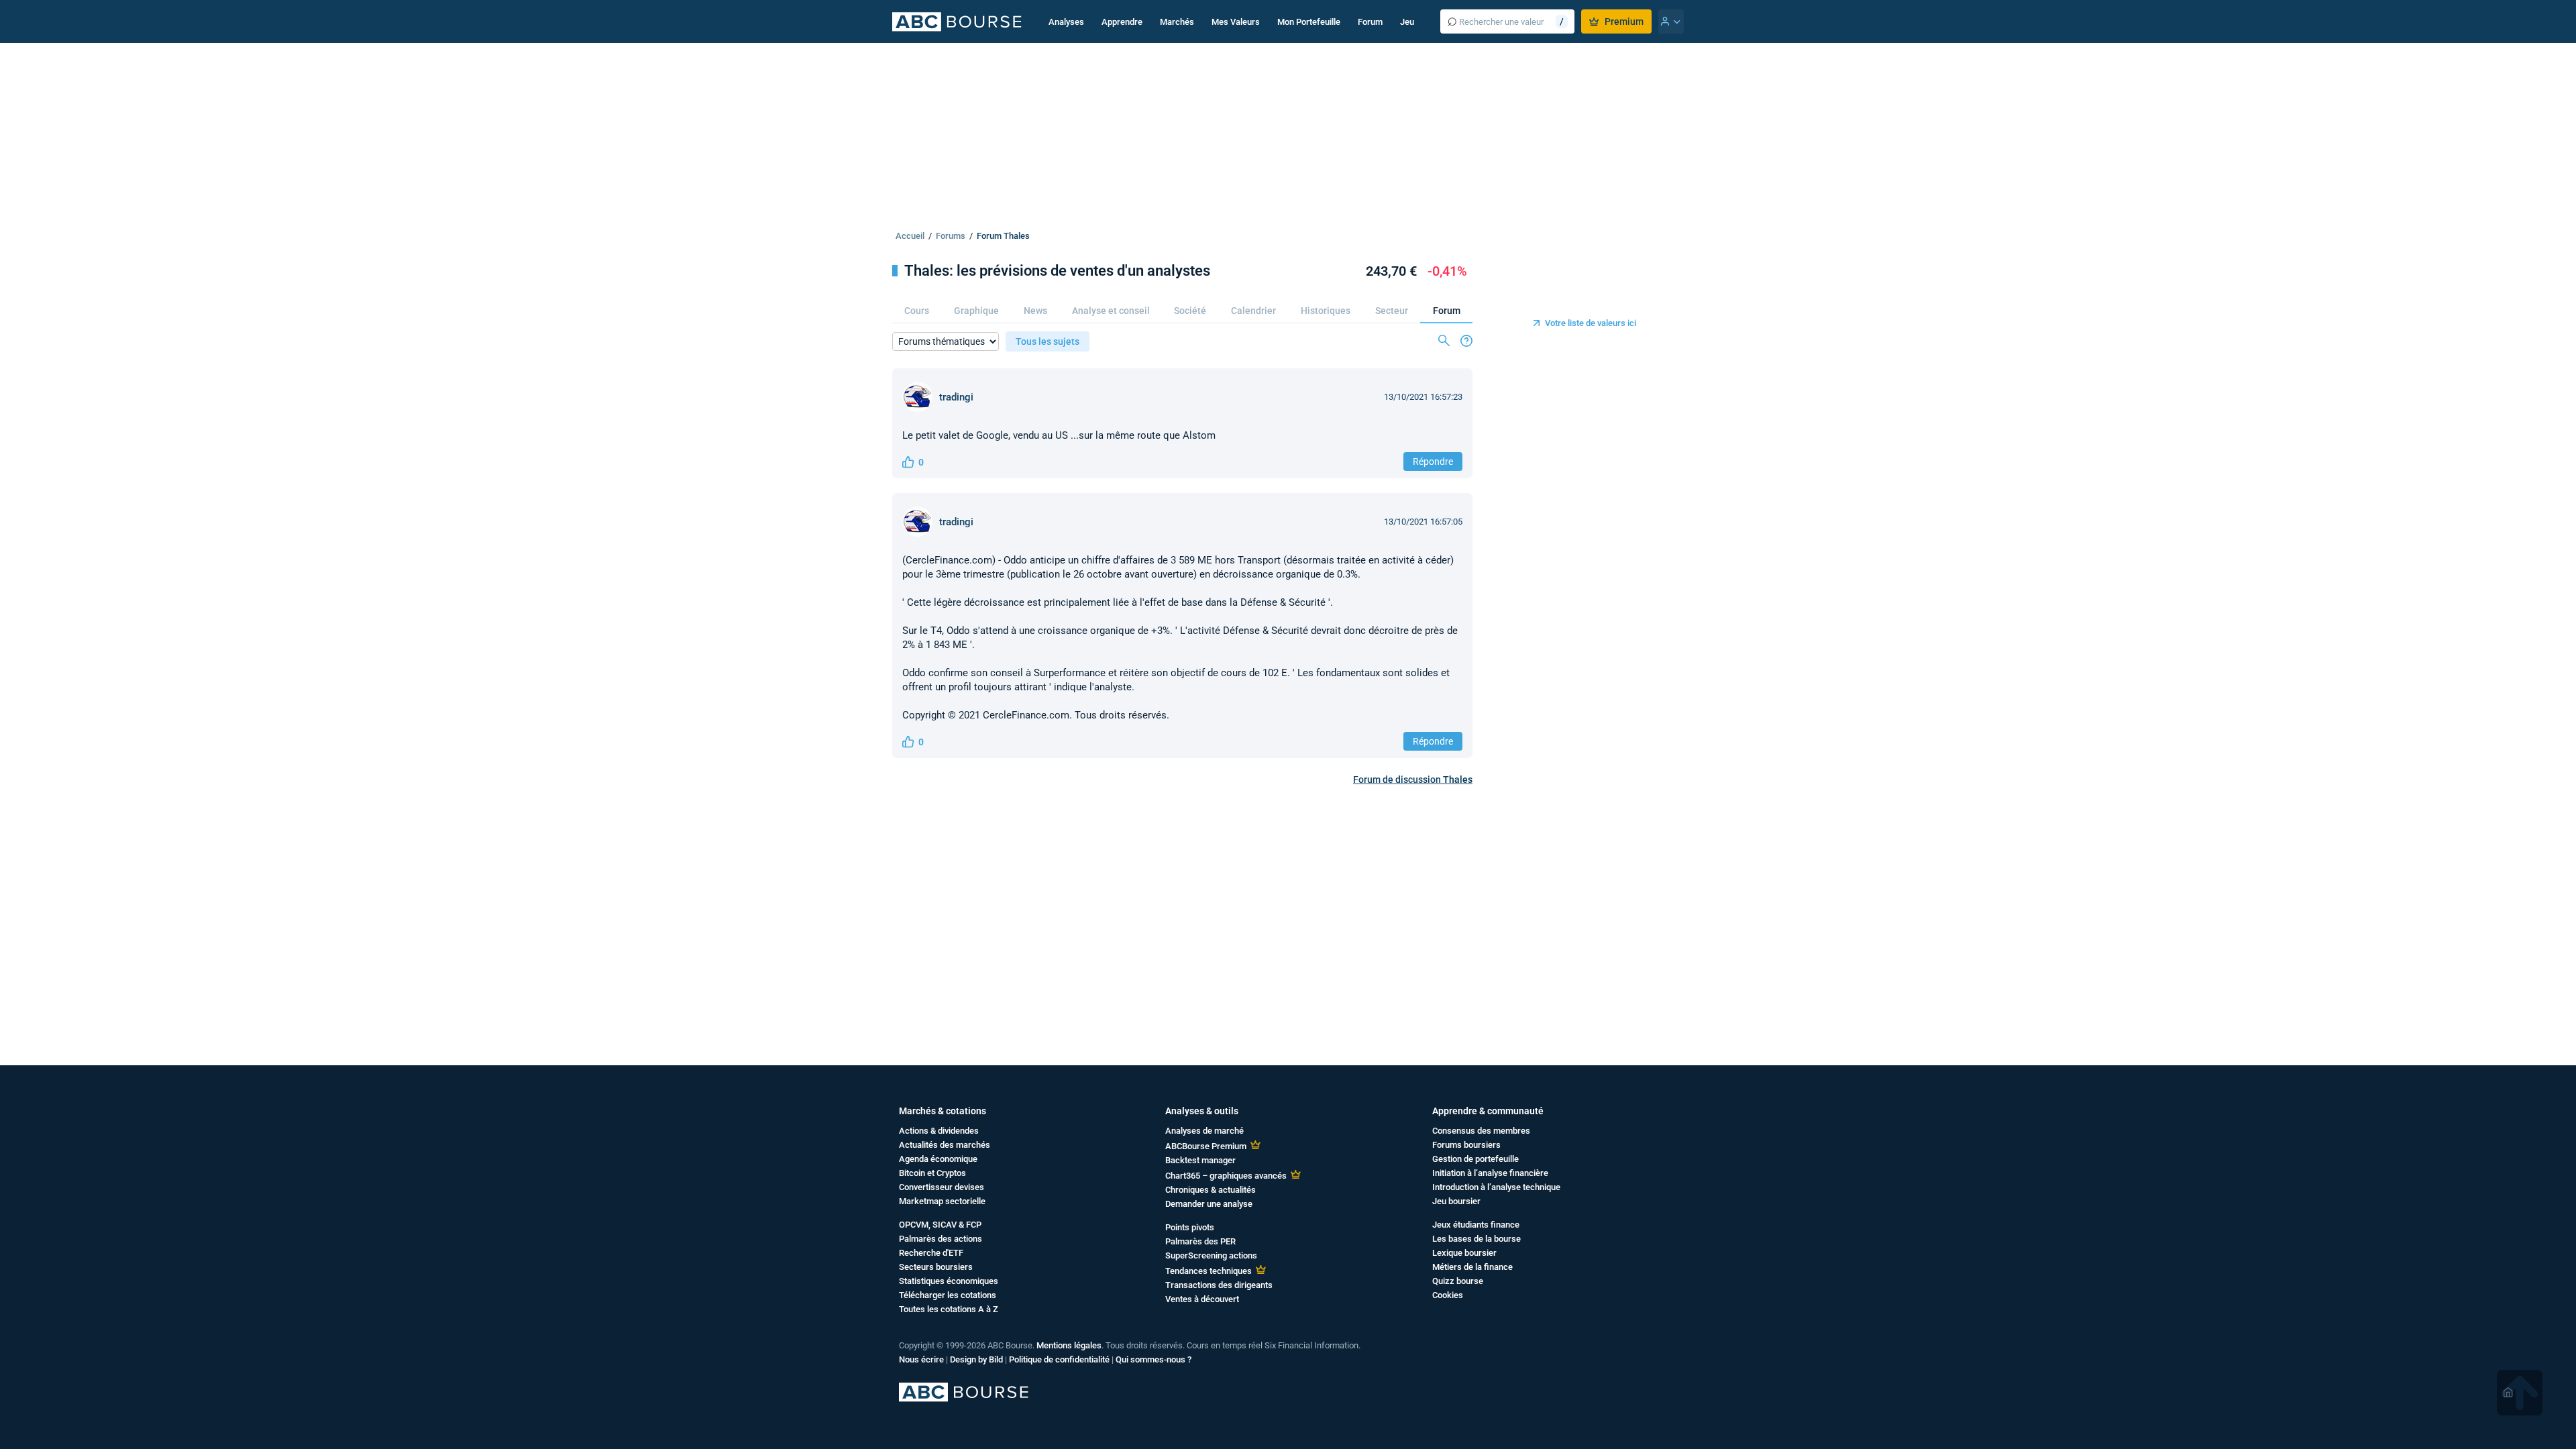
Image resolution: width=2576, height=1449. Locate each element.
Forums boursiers (1466, 1145)
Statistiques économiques (949, 1281)
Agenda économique (938, 1159)
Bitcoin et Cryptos (932, 1173)
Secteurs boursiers (936, 1267)
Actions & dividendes (939, 1131)
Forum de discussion (1413, 780)
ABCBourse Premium (1206, 1146)
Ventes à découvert (1202, 1299)
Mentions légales (1069, 1345)
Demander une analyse (1209, 1204)
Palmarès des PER (1200, 1241)
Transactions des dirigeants (1219, 1285)
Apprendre (1122, 22)
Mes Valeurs (1236, 22)
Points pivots (1190, 1227)
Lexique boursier (1464, 1253)
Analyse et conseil (1111, 311)
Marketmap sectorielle (942, 1201)
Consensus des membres (1481, 1131)
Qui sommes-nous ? (1153, 1359)
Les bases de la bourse (1477, 1239)
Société (1190, 311)
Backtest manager (1200, 1160)
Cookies (1448, 1295)
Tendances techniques (1209, 1271)
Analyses (1066, 22)
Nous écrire (921, 1359)
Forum (1370, 22)
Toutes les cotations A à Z (949, 1309)
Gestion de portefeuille (1475, 1159)
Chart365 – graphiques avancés (1226, 1176)
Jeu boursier (1456, 1201)
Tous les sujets (1048, 341)
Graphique (976, 311)
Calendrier (1253, 311)
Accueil (910, 236)
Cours (917, 311)
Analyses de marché (1204, 1131)
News (1035, 311)
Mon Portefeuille (1309, 22)
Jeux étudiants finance (1476, 1225)
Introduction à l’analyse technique (1496, 1187)
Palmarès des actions (941, 1239)
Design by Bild (976, 1359)
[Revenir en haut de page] (2520, 1393)
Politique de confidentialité (1059, 1359)
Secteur (1392, 311)
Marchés (1177, 22)
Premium (1624, 21)
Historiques (1326, 311)
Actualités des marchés (945, 1145)
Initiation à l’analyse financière (1490, 1173)
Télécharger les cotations (948, 1295)
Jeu (1407, 22)
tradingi (956, 397)
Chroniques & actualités (1211, 1190)
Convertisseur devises (942, 1187)
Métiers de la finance (1472, 1267)
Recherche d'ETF (931, 1253)
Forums (951, 236)
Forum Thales (1003, 236)
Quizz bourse (1458, 1281)
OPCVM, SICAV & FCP (940, 1225)
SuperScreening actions (1211, 1255)
